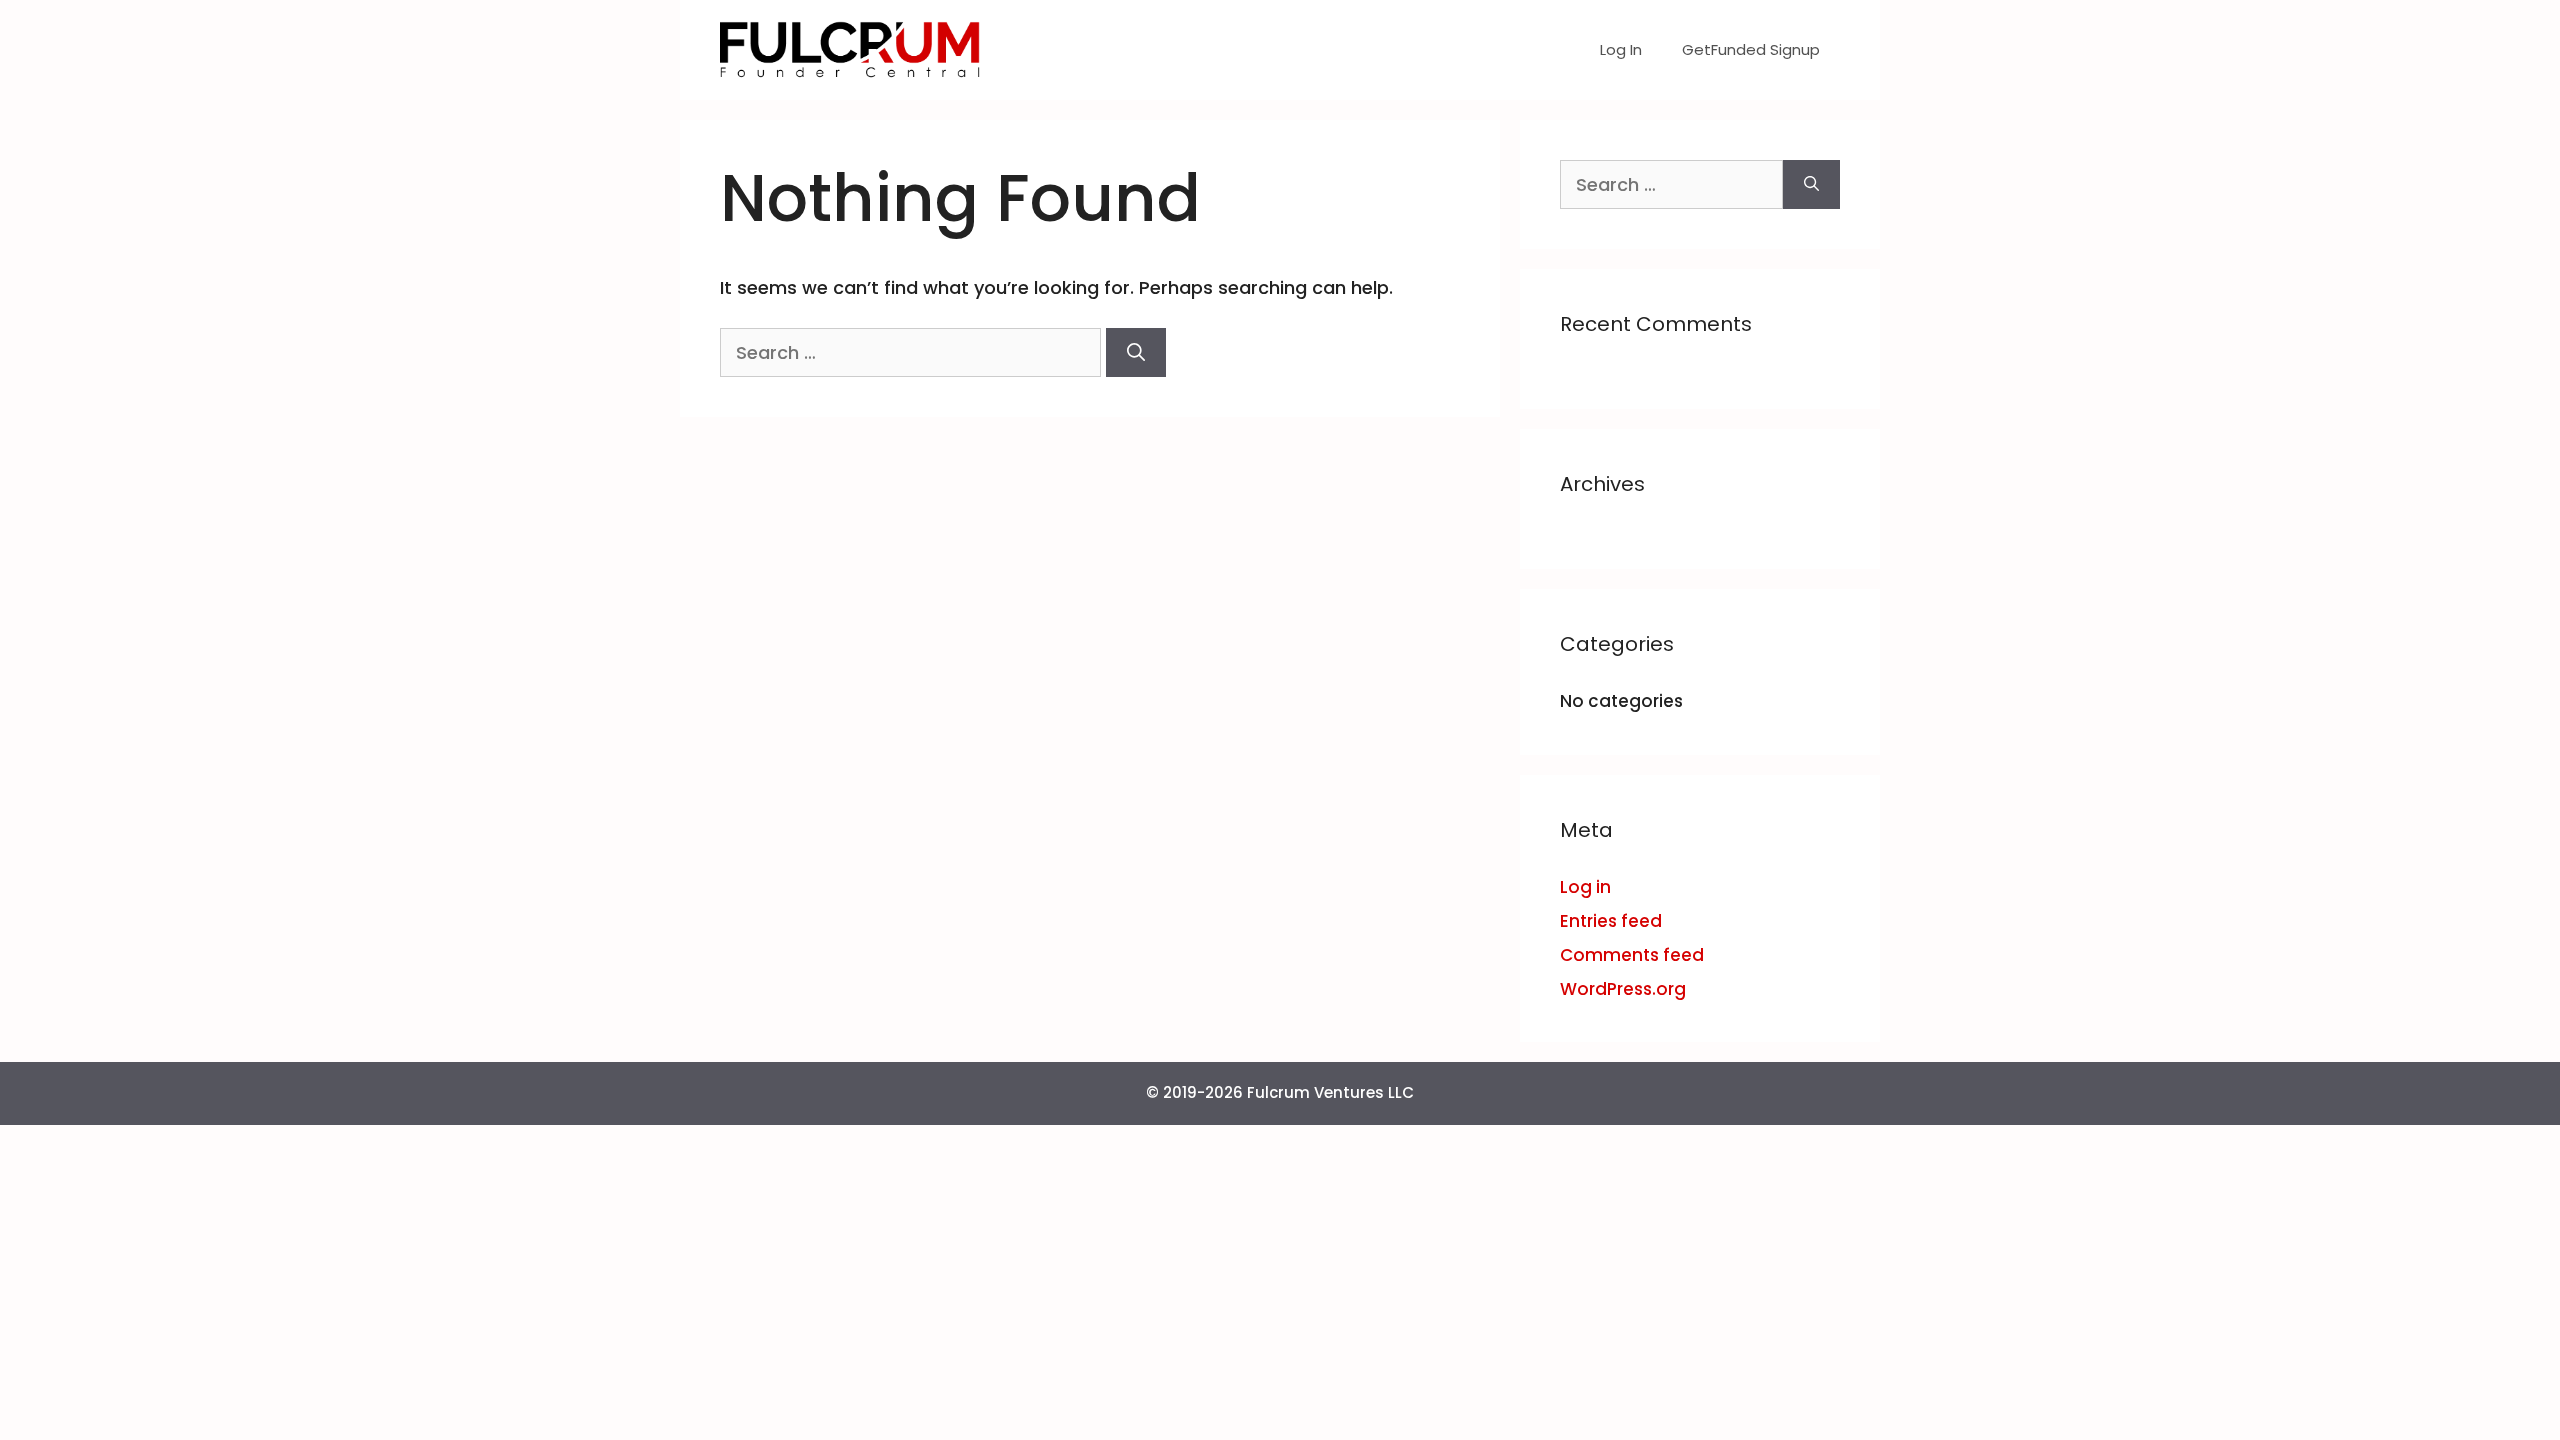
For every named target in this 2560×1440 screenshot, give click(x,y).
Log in (1585, 887)
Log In (1621, 49)
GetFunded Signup (1751, 49)
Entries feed (1611, 921)
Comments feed (1632, 955)
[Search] (1136, 352)
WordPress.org (1623, 989)
